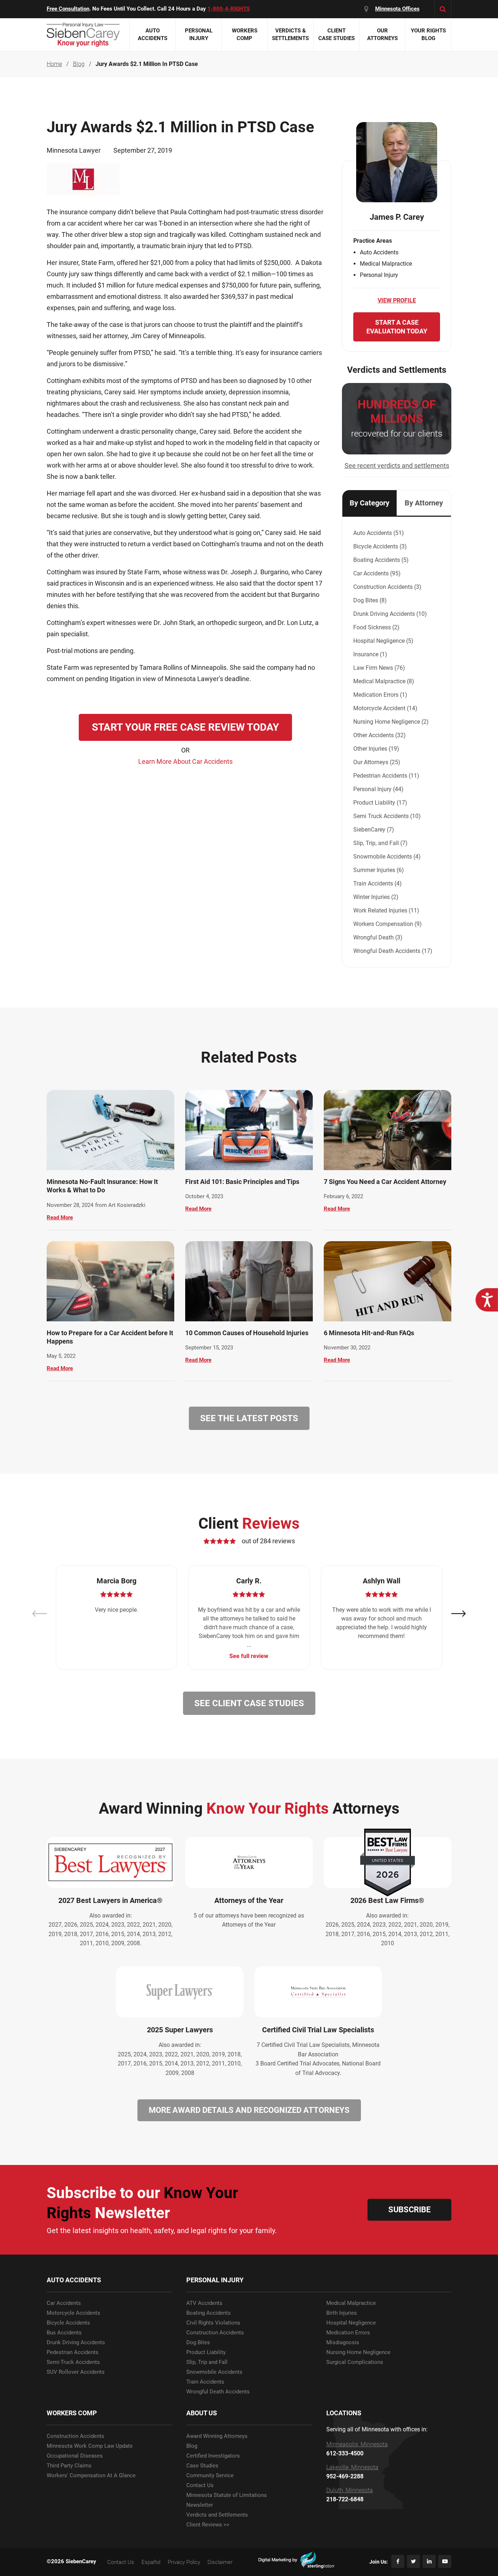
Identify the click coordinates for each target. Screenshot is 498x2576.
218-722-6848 (345, 2499)
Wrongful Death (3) (378, 937)
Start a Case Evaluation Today (397, 327)
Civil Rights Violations (213, 2323)
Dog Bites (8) (370, 600)
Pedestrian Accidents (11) (386, 776)
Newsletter (200, 2505)
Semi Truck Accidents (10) (387, 816)
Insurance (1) (370, 654)
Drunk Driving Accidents (76, 2343)
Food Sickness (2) (376, 627)
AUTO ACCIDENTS (74, 2280)
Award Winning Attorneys (217, 2436)
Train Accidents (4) (378, 884)
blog (79, 64)
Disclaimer (220, 2562)
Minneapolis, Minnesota (357, 2444)
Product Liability (206, 2352)
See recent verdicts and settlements (397, 466)
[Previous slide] (39, 1614)
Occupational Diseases (75, 2456)
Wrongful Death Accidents (218, 2392)
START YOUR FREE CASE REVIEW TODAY (185, 727)
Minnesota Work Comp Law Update (90, 2446)
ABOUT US (202, 2413)
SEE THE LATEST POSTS (249, 1418)
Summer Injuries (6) (379, 870)
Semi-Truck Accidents (73, 2362)
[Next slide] (459, 1614)
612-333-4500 (345, 2454)
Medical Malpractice (351, 2303)
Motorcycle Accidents (73, 2313)
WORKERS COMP (72, 2413)
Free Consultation (68, 9)
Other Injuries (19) (376, 749)
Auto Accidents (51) (379, 533)
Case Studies (202, 2466)
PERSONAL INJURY (215, 2280)
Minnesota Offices (397, 9)
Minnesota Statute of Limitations (227, 2495)
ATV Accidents (204, 2303)
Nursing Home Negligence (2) (391, 722)
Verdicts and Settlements (217, 2515)
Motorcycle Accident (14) (385, 708)
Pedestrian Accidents (73, 2352)
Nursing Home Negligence (358, 2352)
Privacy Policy (184, 2562)
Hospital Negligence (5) (383, 641)
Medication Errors (348, 2333)
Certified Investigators (213, 2456)
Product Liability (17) (380, 803)
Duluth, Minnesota (350, 2490)
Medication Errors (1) (380, 695)
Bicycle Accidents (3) (380, 546)
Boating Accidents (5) (381, 560)
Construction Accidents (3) (387, 587)
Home (54, 64)
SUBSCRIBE (409, 2210)
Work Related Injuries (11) (386, 910)
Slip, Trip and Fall (207, 2362)
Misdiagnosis (343, 2343)
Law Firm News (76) (379, 668)
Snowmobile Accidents (214, 2372)
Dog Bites (198, 2343)
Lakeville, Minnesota (352, 2467)
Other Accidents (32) (380, 735)
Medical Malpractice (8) (384, 681)
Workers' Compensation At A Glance (91, 2476)
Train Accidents (205, 2382)
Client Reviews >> (208, 2525)
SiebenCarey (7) (374, 830)
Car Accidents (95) (377, 573)
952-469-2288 (345, 2477)
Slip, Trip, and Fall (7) (380, 843)
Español (151, 2562)
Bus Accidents (64, 2333)
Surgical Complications (355, 2362)
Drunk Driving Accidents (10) (390, 614)
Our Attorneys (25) (377, 762)
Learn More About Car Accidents (185, 761)
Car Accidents (64, 2303)
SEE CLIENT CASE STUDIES (249, 1703)
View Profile (397, 300)
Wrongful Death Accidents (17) (393, 951)
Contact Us (200, 2485)
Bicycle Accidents (68, 2323)
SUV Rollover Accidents (76, 2372)
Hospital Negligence (351, 2323)
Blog (192, 2446)
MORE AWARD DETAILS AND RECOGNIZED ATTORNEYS (249, 2110)
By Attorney (424, 503)
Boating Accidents (209, 2313)
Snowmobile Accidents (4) (387, 857)
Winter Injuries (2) (376, 897)
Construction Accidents (215, 2333)
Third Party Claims (69, 2466)
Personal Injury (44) (378, 789)
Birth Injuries (342, 2313)
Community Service (210, 2476)
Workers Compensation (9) (388, 924)
